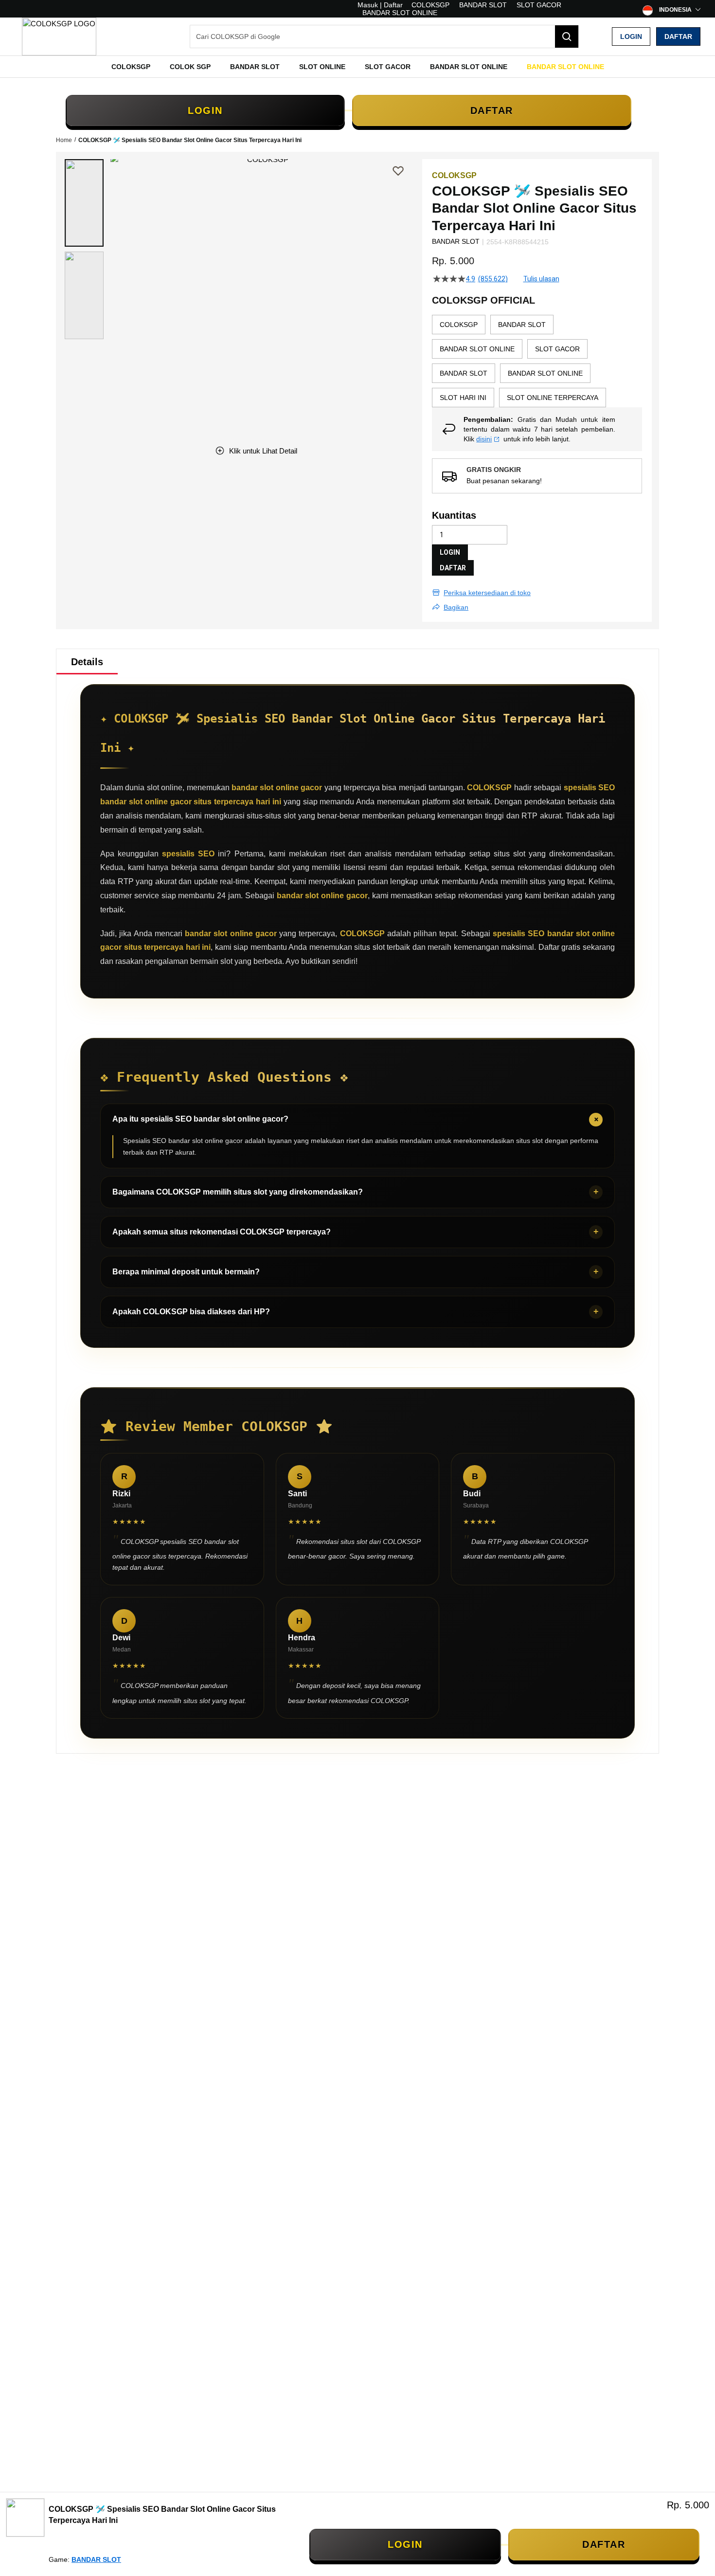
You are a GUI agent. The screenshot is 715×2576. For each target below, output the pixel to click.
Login (631, 36)
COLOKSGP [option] (459, 325)
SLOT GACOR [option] (557, 349)
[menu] (357, 67)
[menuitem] (131, 67)
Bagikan (456, 607)
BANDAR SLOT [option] (522, 325)
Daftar (678, 36)
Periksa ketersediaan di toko (487, 593)
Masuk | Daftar (380, 5)
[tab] (87, 662)
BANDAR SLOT (483, 5)
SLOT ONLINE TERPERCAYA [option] (553, 398)
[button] (84, 203)
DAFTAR (492, 110)
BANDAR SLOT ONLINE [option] (477, 349)
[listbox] (537, 361)
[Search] (567, 36)
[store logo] (59, 36)
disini (484, 439)
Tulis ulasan (541, 279)
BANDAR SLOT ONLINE (400, 13)
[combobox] (384, 36)
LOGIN (205, 110)
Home (64, 140)
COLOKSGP (430, 5)
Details (87, 662)
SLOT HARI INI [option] (463, 398)
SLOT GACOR (539, 5)
